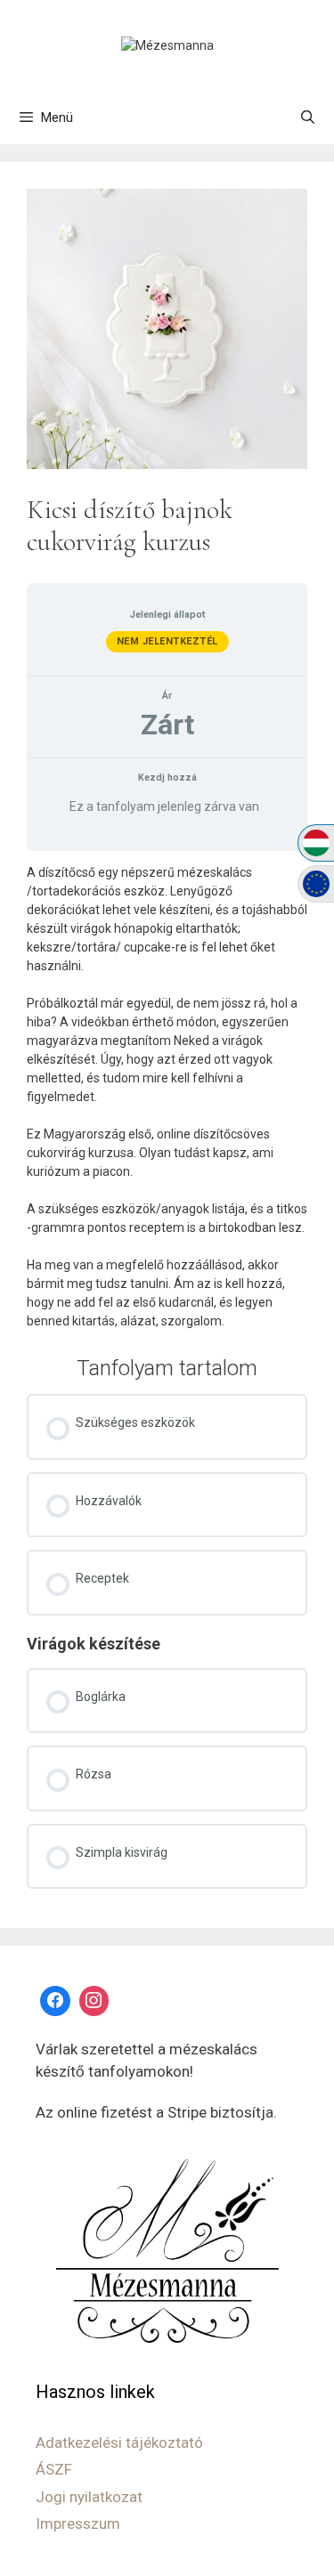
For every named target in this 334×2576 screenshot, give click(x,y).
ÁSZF (54, 2469)
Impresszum (78, 2523)
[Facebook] (55, 2001)
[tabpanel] (167, 1097)
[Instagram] (94, 2001)
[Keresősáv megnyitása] (308, 117)
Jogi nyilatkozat (89, 2497)
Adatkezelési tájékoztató (119, 2442)
